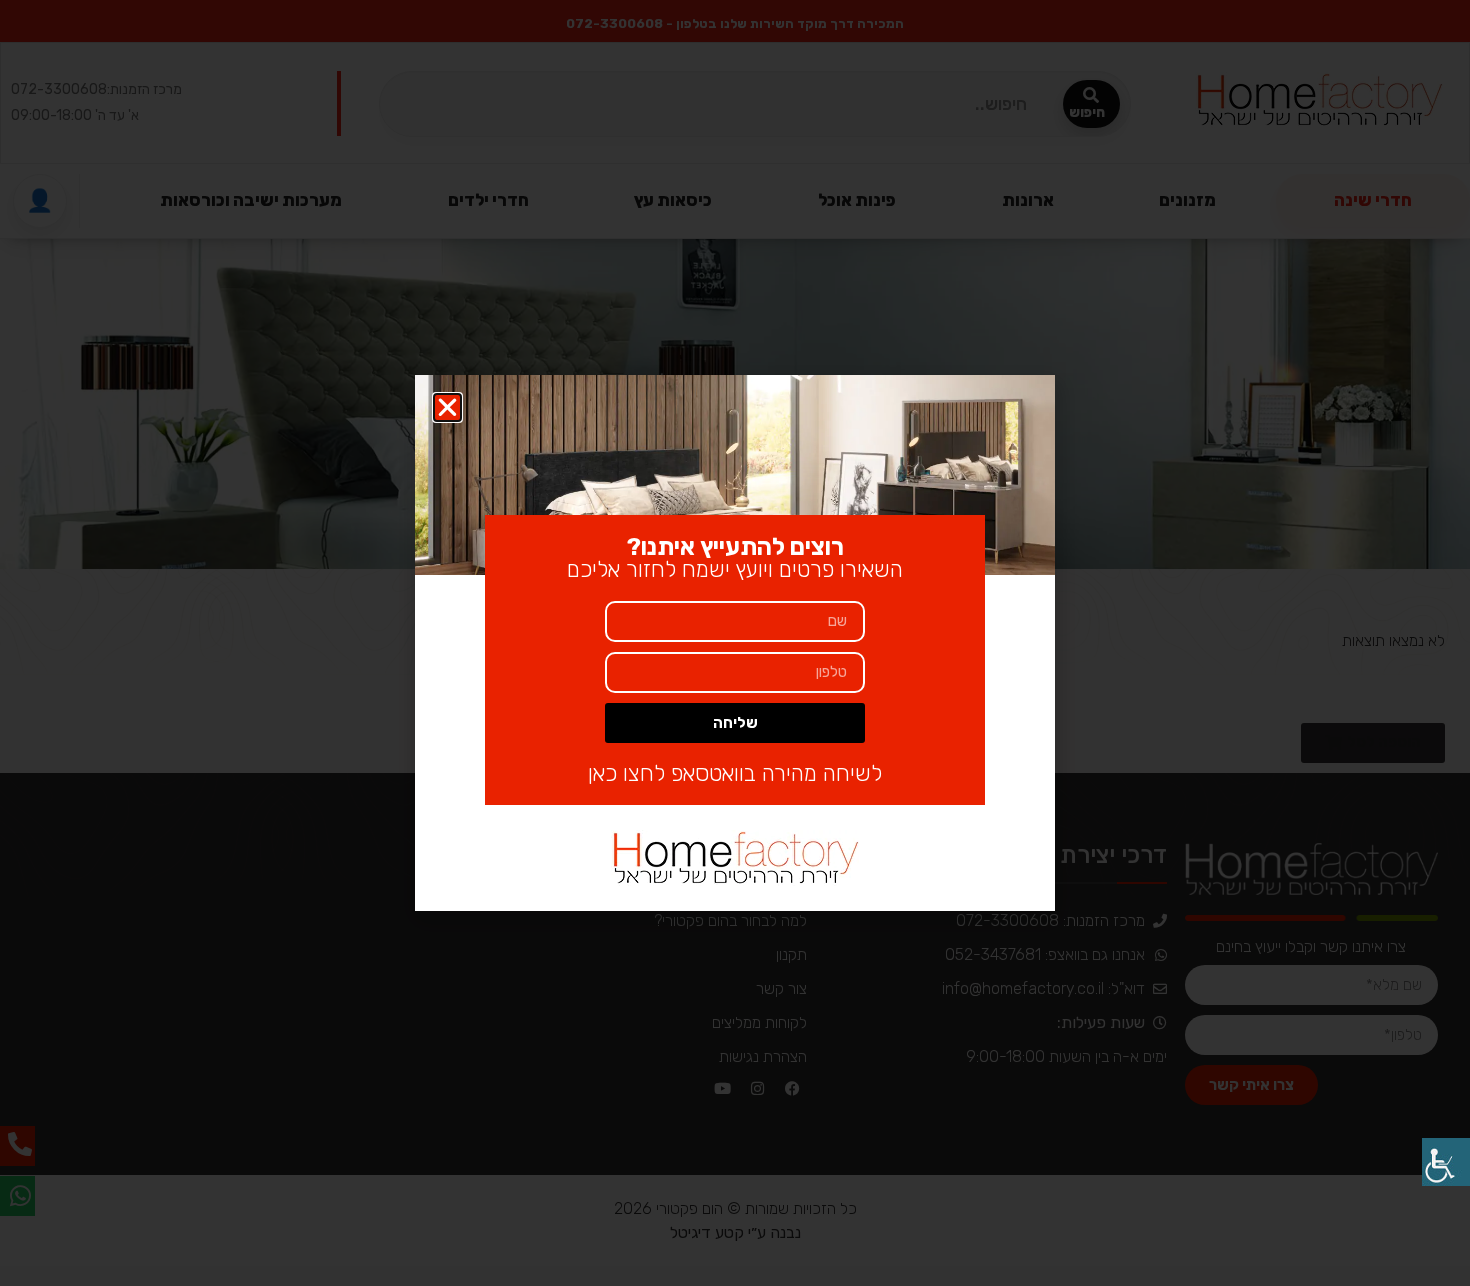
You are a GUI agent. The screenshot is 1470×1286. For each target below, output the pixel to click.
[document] (735, 643)
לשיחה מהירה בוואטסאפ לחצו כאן (735, 773)
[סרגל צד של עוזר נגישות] (1446, 1162)
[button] (447, 407)
